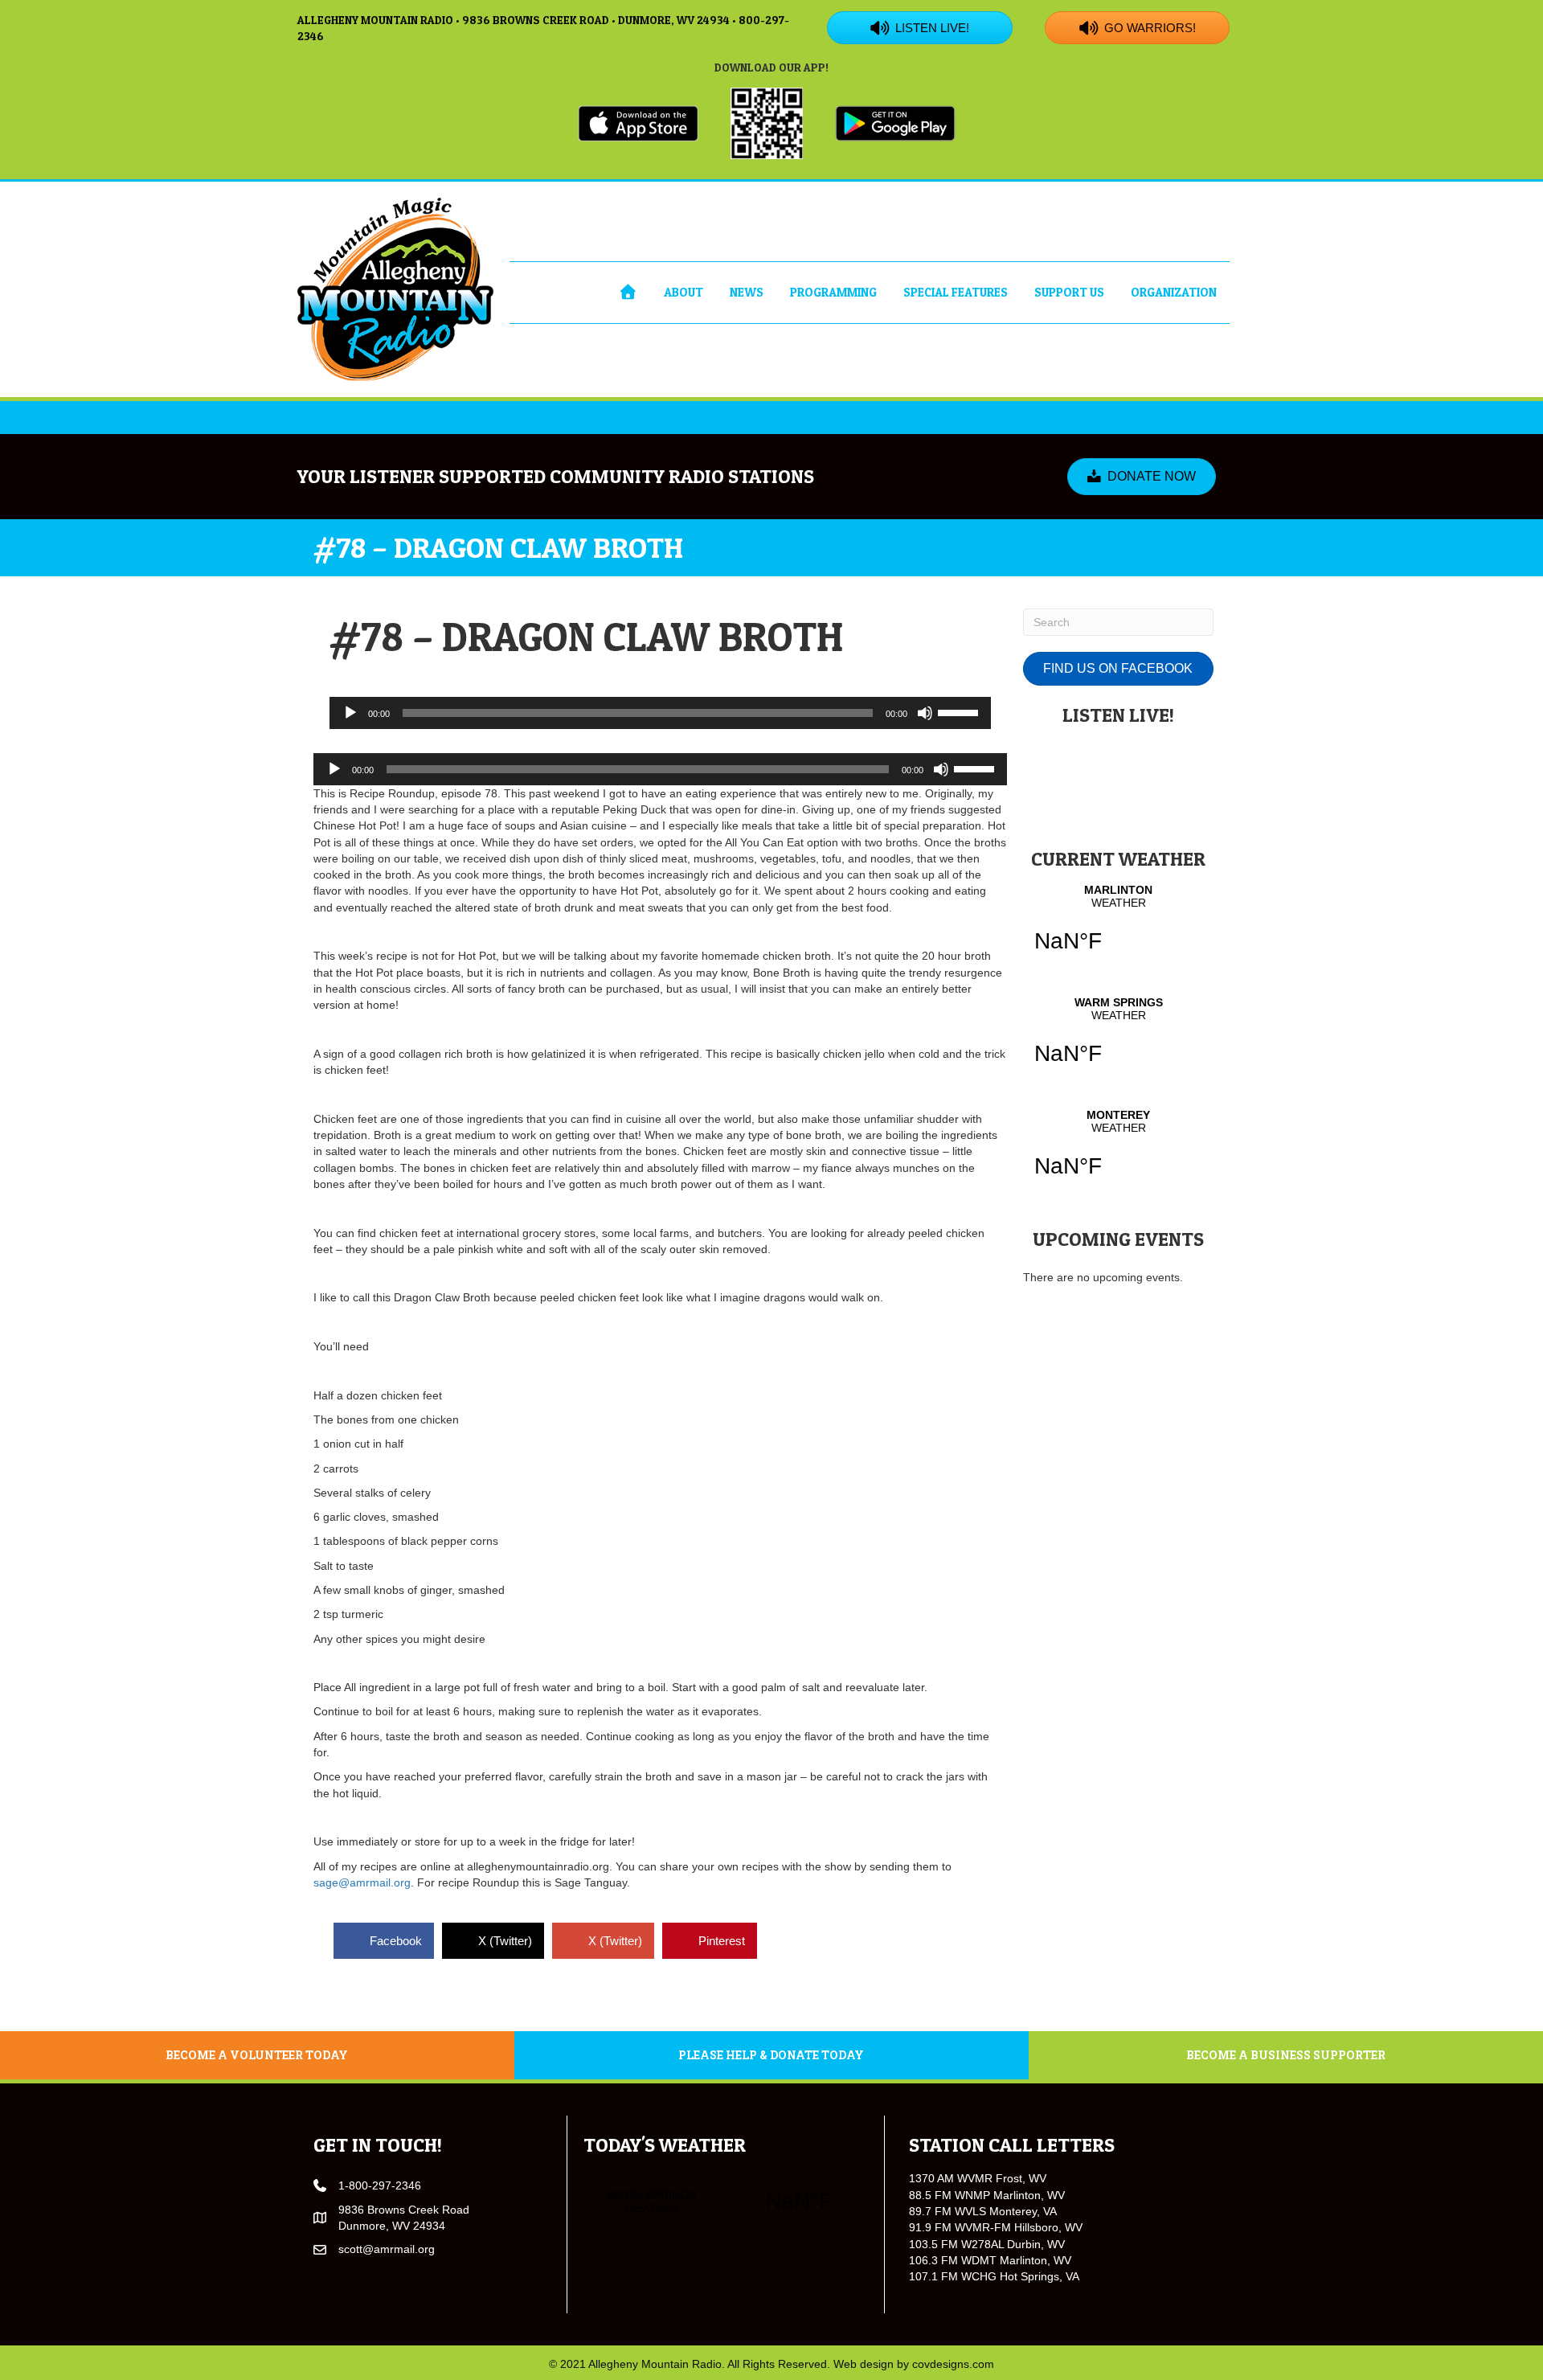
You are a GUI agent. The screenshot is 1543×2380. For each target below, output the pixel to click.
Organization (1174, 292)
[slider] (960, 711)
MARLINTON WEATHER (1118, 928)
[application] (660, 713)
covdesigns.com (953, 2364)
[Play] (350, 713)
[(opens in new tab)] (638, 122)
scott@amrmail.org (387, 2249)
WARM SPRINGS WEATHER (1118, 1041)
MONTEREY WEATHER (1118, 1153)
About (684, 292)
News (747, 292)
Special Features (956, 292)
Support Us (1069, 292)
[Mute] (925, 713)
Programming (833, 292)
